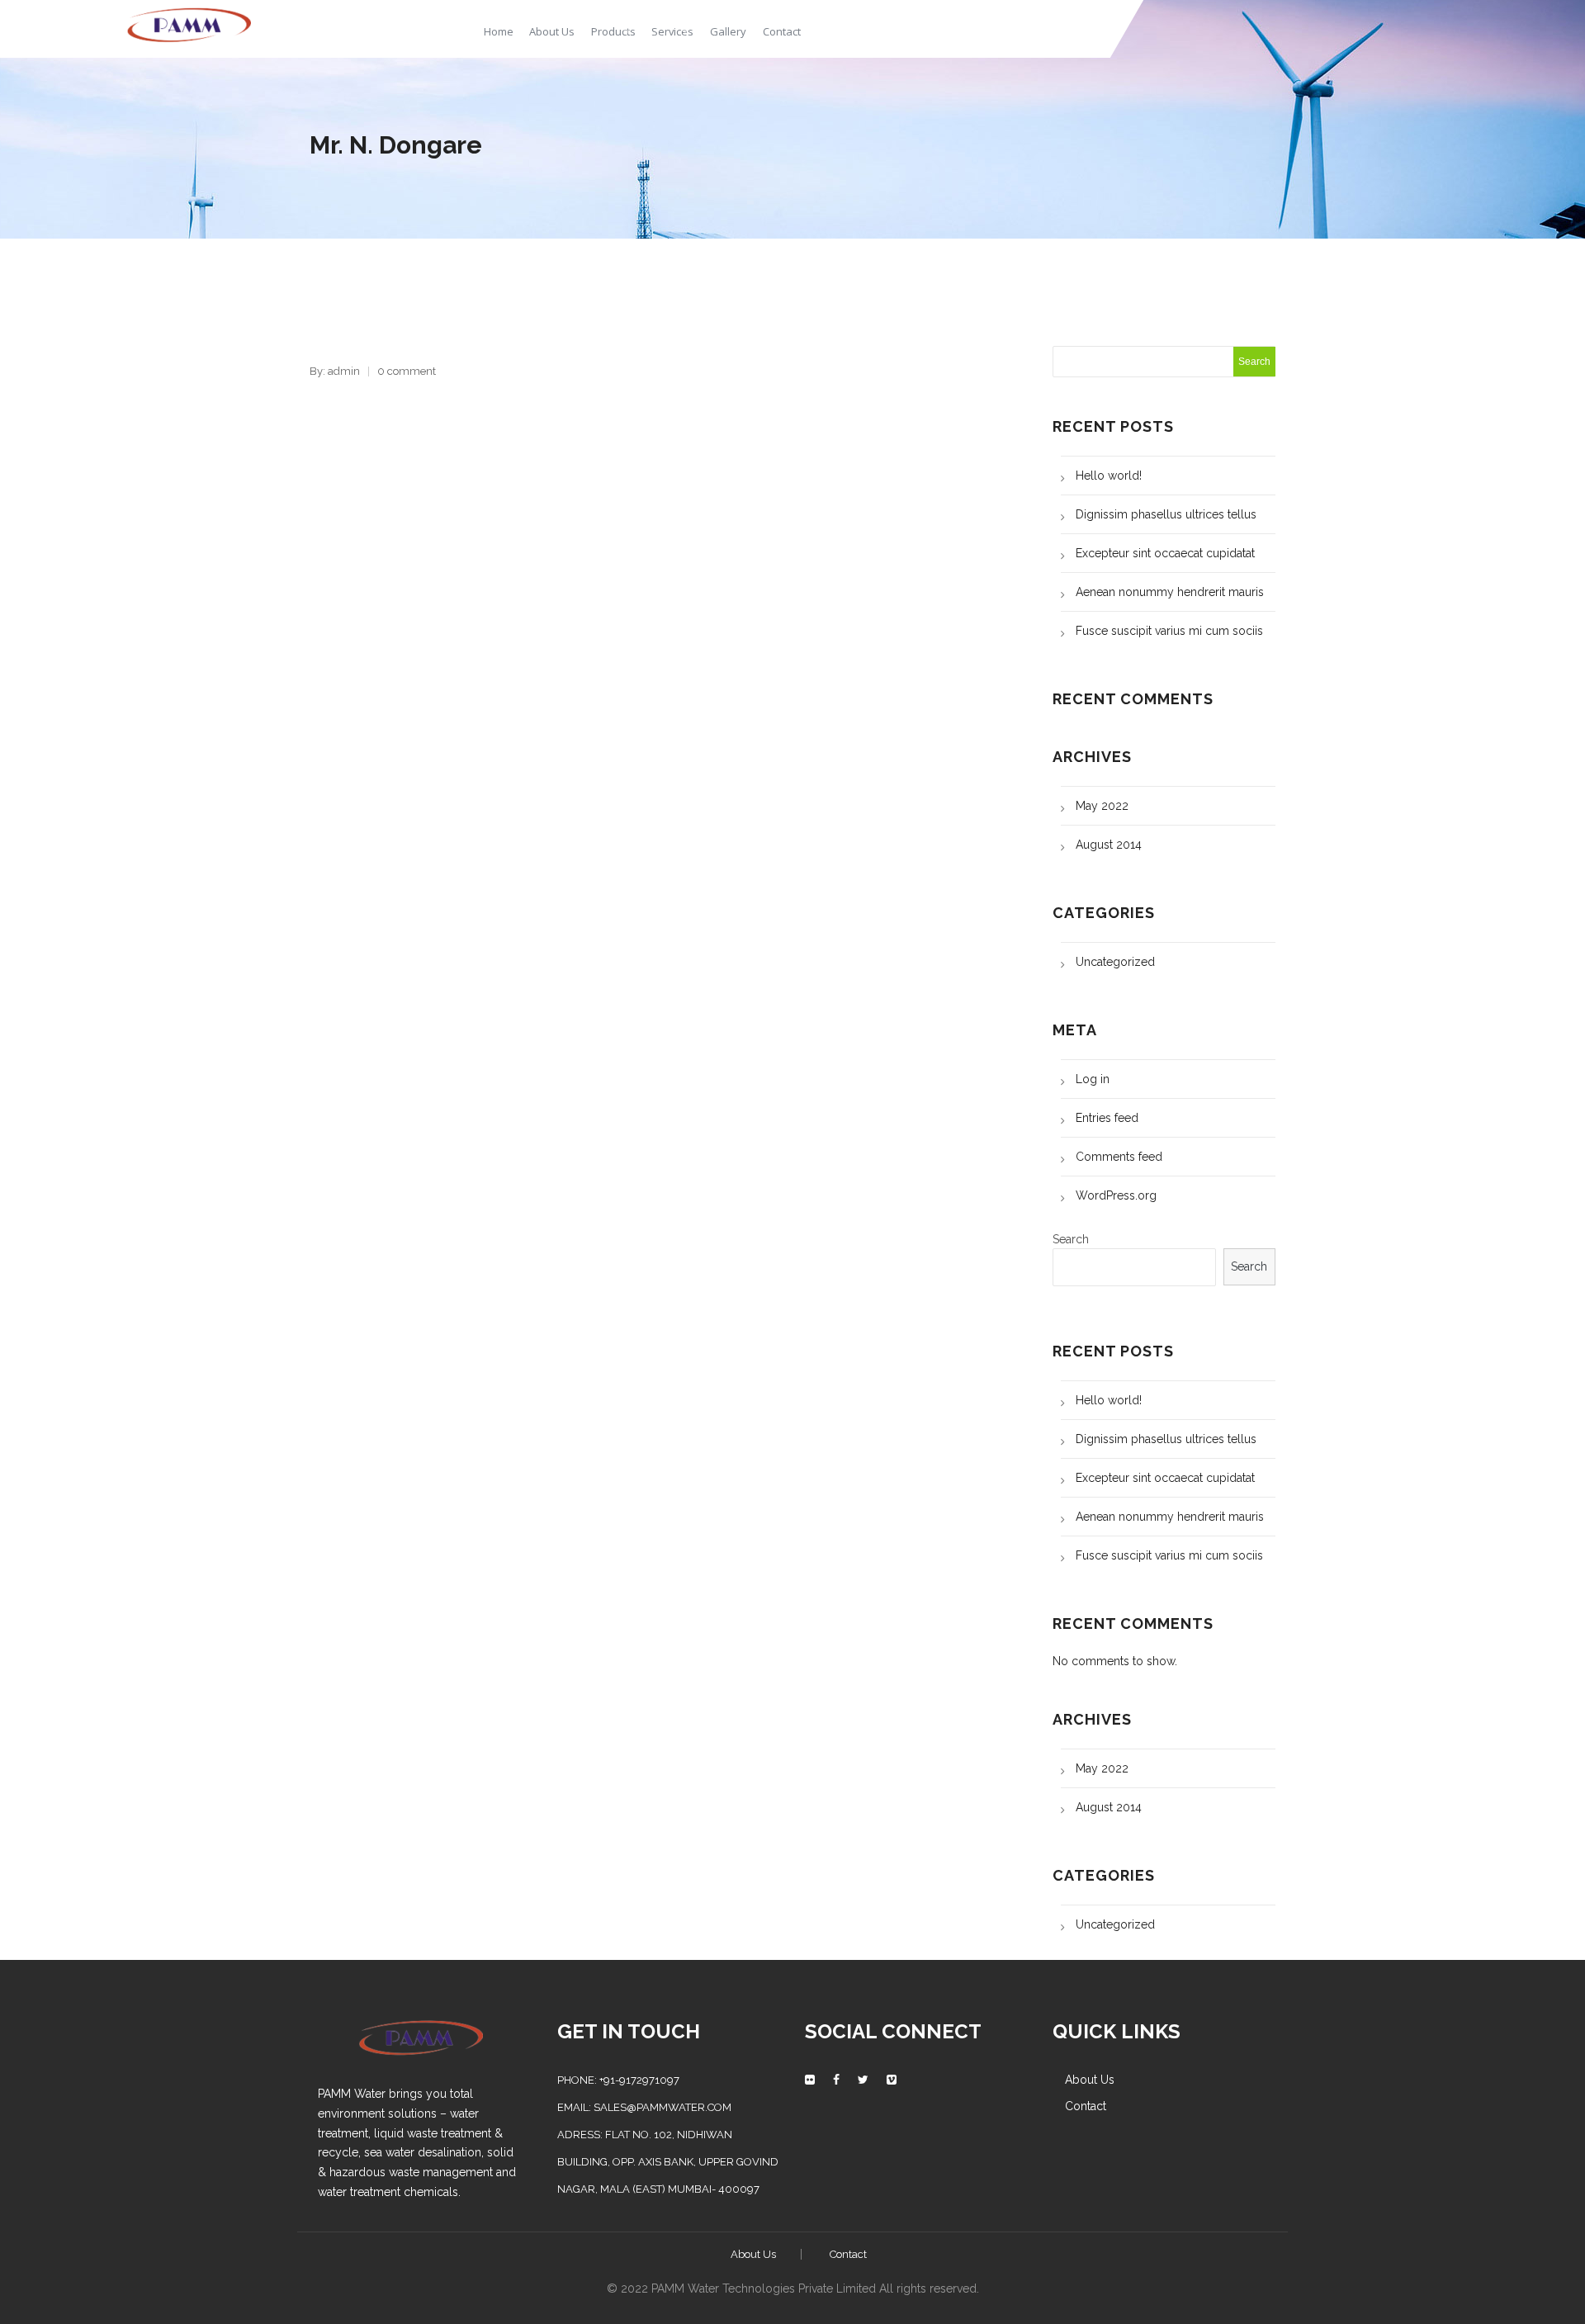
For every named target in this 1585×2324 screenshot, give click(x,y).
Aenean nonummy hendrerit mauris (1170, 592)
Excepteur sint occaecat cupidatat (1165, 553)
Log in (1093, 1079)
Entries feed (1107, 1118)
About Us (552, 31)
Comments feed (1119, 1157)
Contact (782, 31)
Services (672, 31)
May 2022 (1102, 806)
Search (1071, 1239)
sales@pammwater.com (662, 2107)
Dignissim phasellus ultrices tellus (1166, 514)
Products (613, 31)
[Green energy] (189, 23)
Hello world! (1109, 476)
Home (499, 31)
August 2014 (1109, 845)
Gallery (728, 31)
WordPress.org (1116, 1195)
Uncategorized (1115, 962)
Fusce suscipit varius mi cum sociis (1169, 631)
